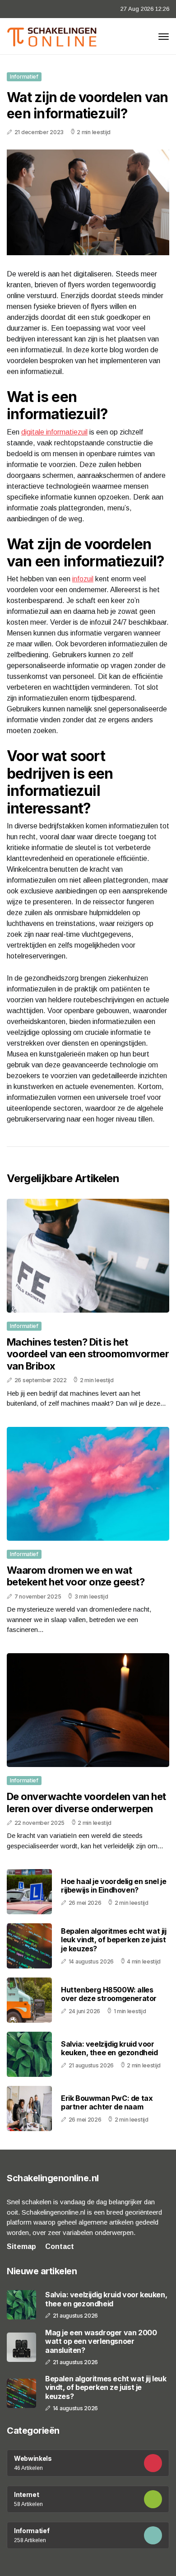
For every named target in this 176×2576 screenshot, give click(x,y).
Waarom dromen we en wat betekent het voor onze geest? (76, 1576)
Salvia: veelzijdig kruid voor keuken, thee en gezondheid (109, 2048)
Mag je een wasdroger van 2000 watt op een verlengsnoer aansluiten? (101, 2341)
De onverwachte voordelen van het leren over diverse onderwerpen (86, 1802)
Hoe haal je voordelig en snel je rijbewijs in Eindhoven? (113, 1886)
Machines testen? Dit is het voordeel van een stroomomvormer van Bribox (88, 1354)
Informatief (24, 77)
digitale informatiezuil (54, 432)
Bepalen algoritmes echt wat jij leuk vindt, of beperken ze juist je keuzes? (114, 1940)
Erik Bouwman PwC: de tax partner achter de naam (107, 2102)
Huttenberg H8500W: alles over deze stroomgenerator (109, 1994)
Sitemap (21, 2246)
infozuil (83, 579)
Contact (60, 2246)
